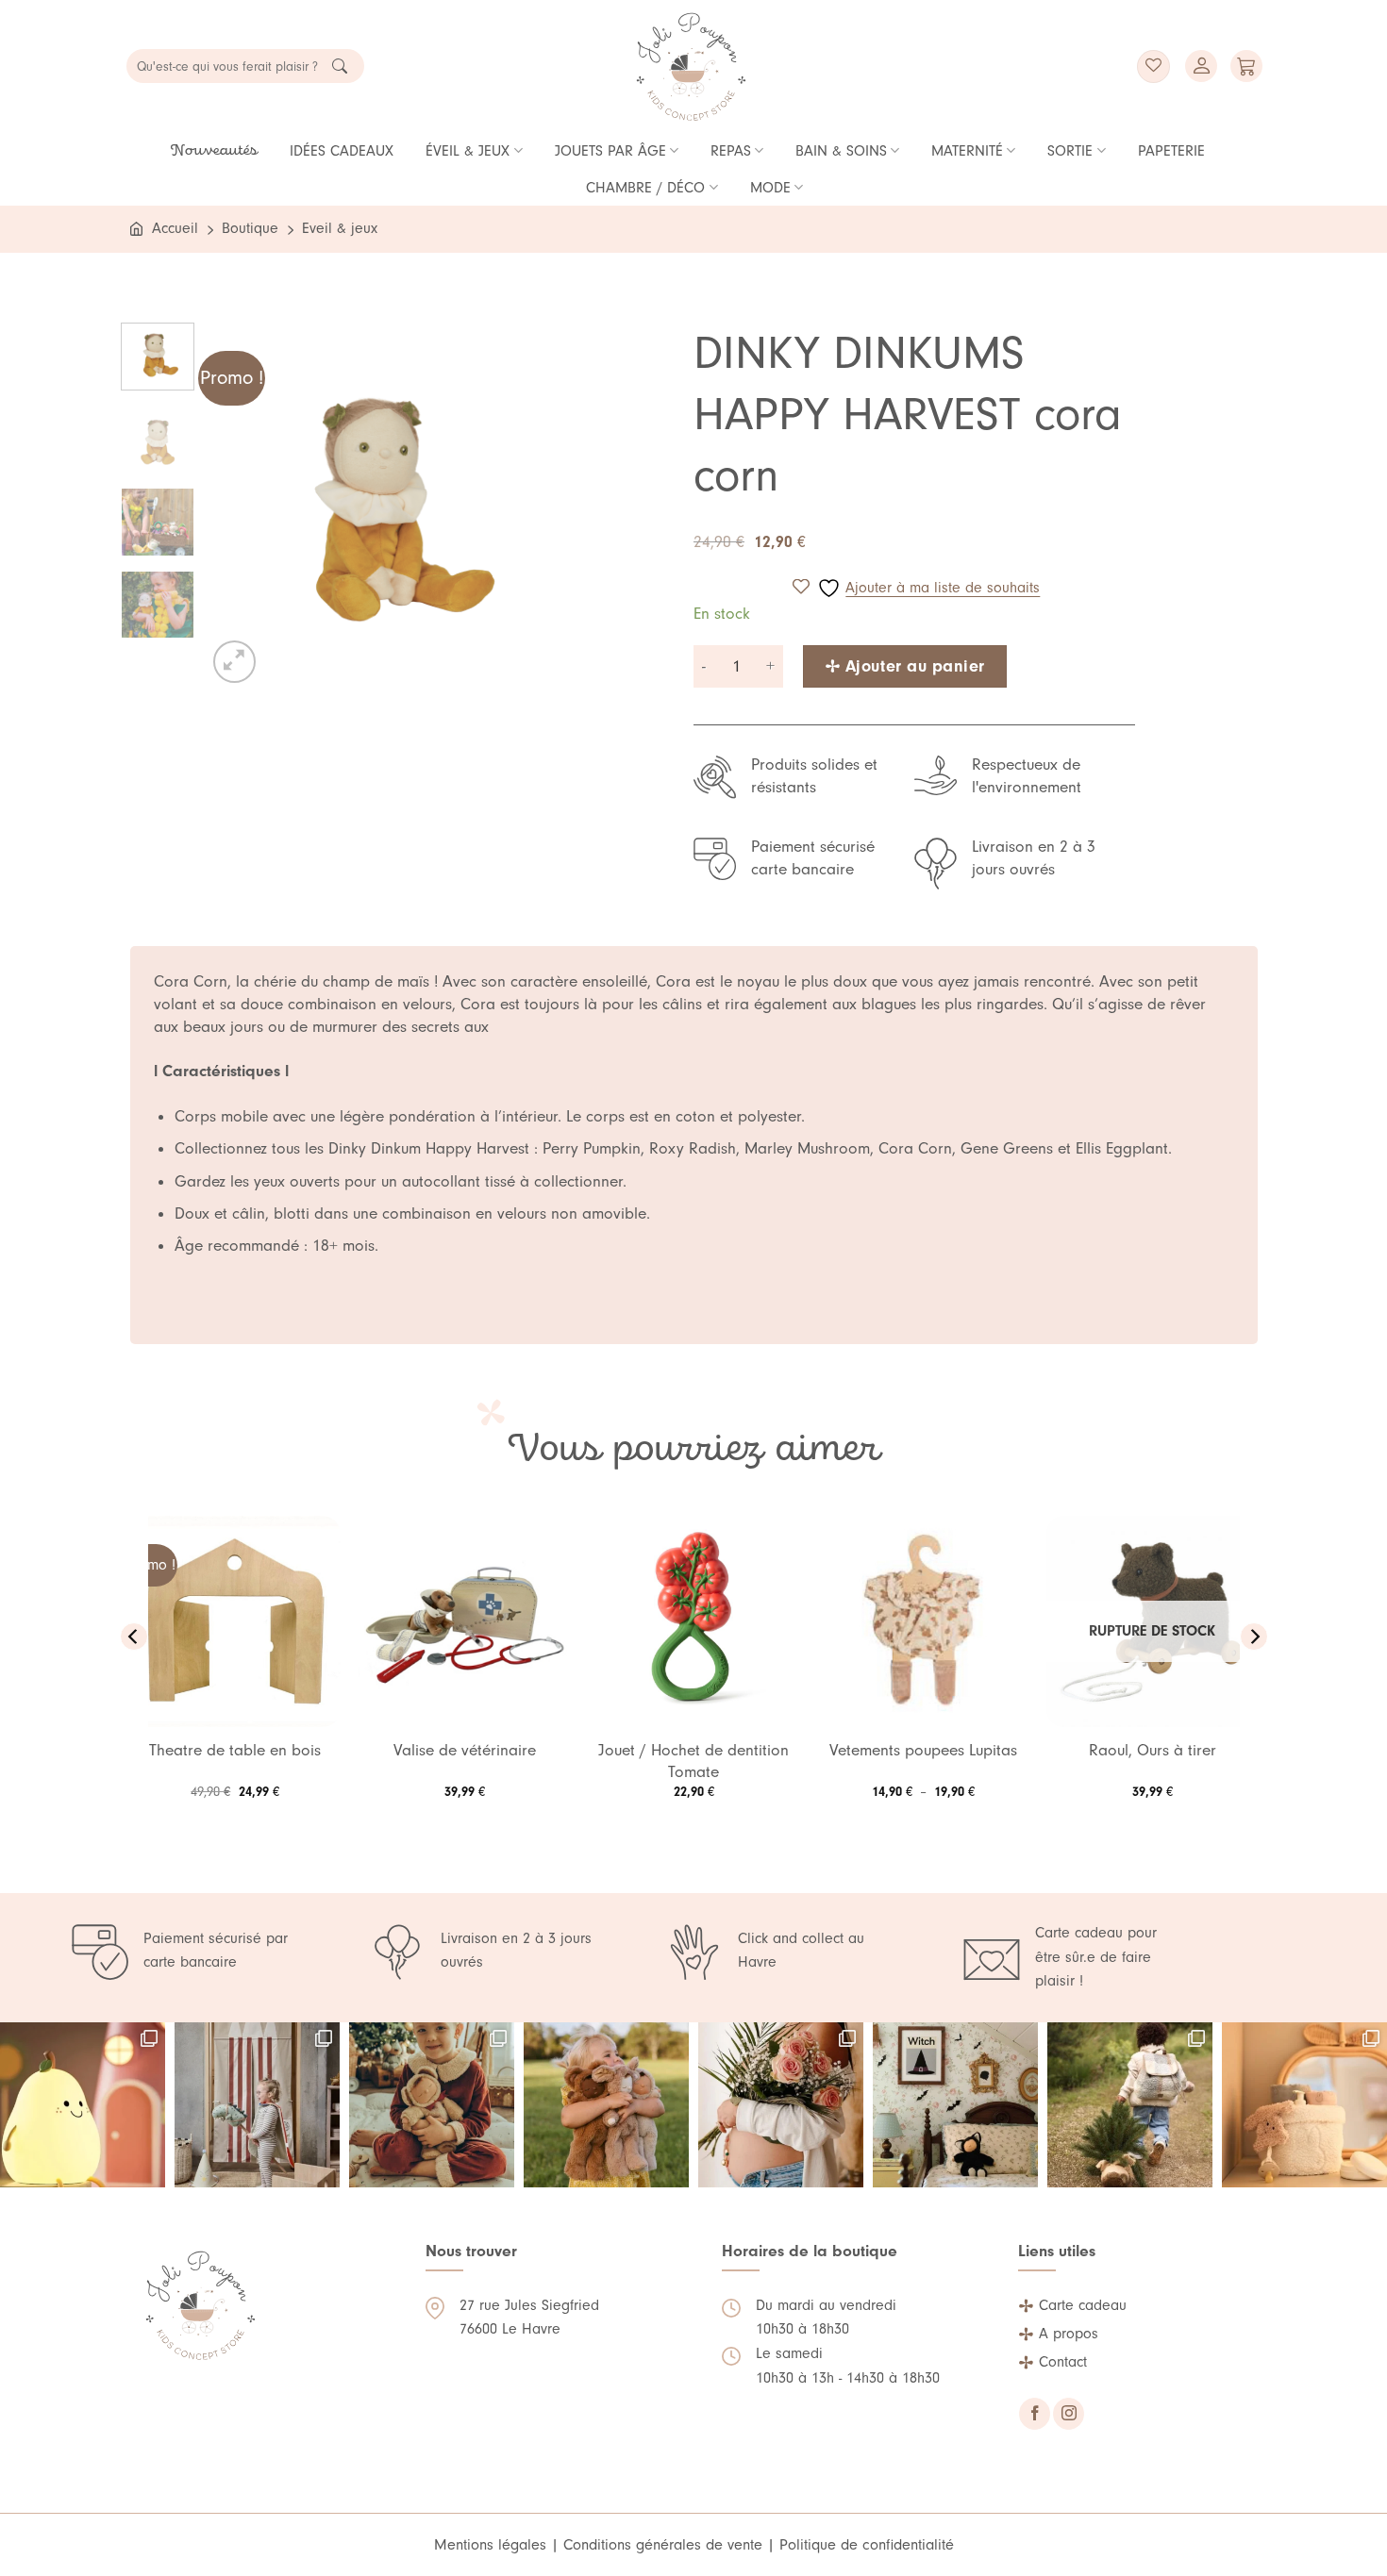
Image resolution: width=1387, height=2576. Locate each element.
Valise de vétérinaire (465, 1750)
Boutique (250, 228)
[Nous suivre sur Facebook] (1035, 2414)
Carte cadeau (1083, 2305)
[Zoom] (234, 662)
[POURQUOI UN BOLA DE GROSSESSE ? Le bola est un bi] (781, 2105)
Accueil (175, 228)
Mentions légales (490, 2544)
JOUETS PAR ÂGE (610, 151)
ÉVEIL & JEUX (468, 151)
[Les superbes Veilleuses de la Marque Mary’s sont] (83, 2105)
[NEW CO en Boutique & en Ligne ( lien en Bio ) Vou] (1130, 2105)
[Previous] (238, 504)
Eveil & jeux (340, 228)
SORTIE (1070, 151)
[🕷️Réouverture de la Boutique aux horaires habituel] (955, 2105)
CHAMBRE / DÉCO (645, 188)
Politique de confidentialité (867, 2544)
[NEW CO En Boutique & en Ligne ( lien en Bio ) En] (1304, 2105)
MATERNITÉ (967, 151)
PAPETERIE (1171, 151)
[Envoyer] (340, 66)
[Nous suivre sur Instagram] (1069, 2414)
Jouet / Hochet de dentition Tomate (693, 1761)
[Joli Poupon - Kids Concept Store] (692, 66)
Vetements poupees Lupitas (923, 1750)
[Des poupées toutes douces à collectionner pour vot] (606, 2105)
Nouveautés (214, 151)
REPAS (731, 151)
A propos (1069, 2334)
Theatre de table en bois (235, 1750)
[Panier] (1246, 66)
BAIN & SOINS (841, 151)
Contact (1063, 2362)
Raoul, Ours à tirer (1153, 1750)
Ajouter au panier (915, 666)
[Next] (541, 504)
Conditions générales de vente (663, 2544)
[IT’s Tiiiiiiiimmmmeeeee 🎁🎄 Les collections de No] (432, 2105)
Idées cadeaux (342, 151)
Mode (770, 188)
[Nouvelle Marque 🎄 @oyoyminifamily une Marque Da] (257, 2105)
